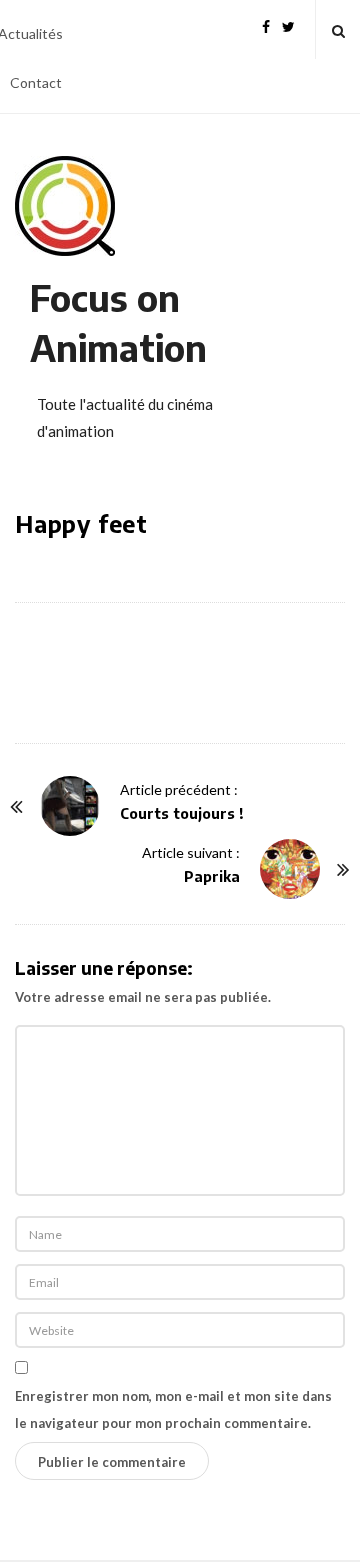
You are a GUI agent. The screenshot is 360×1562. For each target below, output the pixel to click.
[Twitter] (288, 24)
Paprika (212, 876)
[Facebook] (266, 24)
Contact (36, 82)
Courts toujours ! (182, 813)
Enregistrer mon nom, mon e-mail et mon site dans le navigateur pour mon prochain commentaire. (173, 1409)
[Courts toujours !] (70, 806)
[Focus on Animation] (65, 206)
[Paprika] (290, 869)
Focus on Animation (118, 322)
